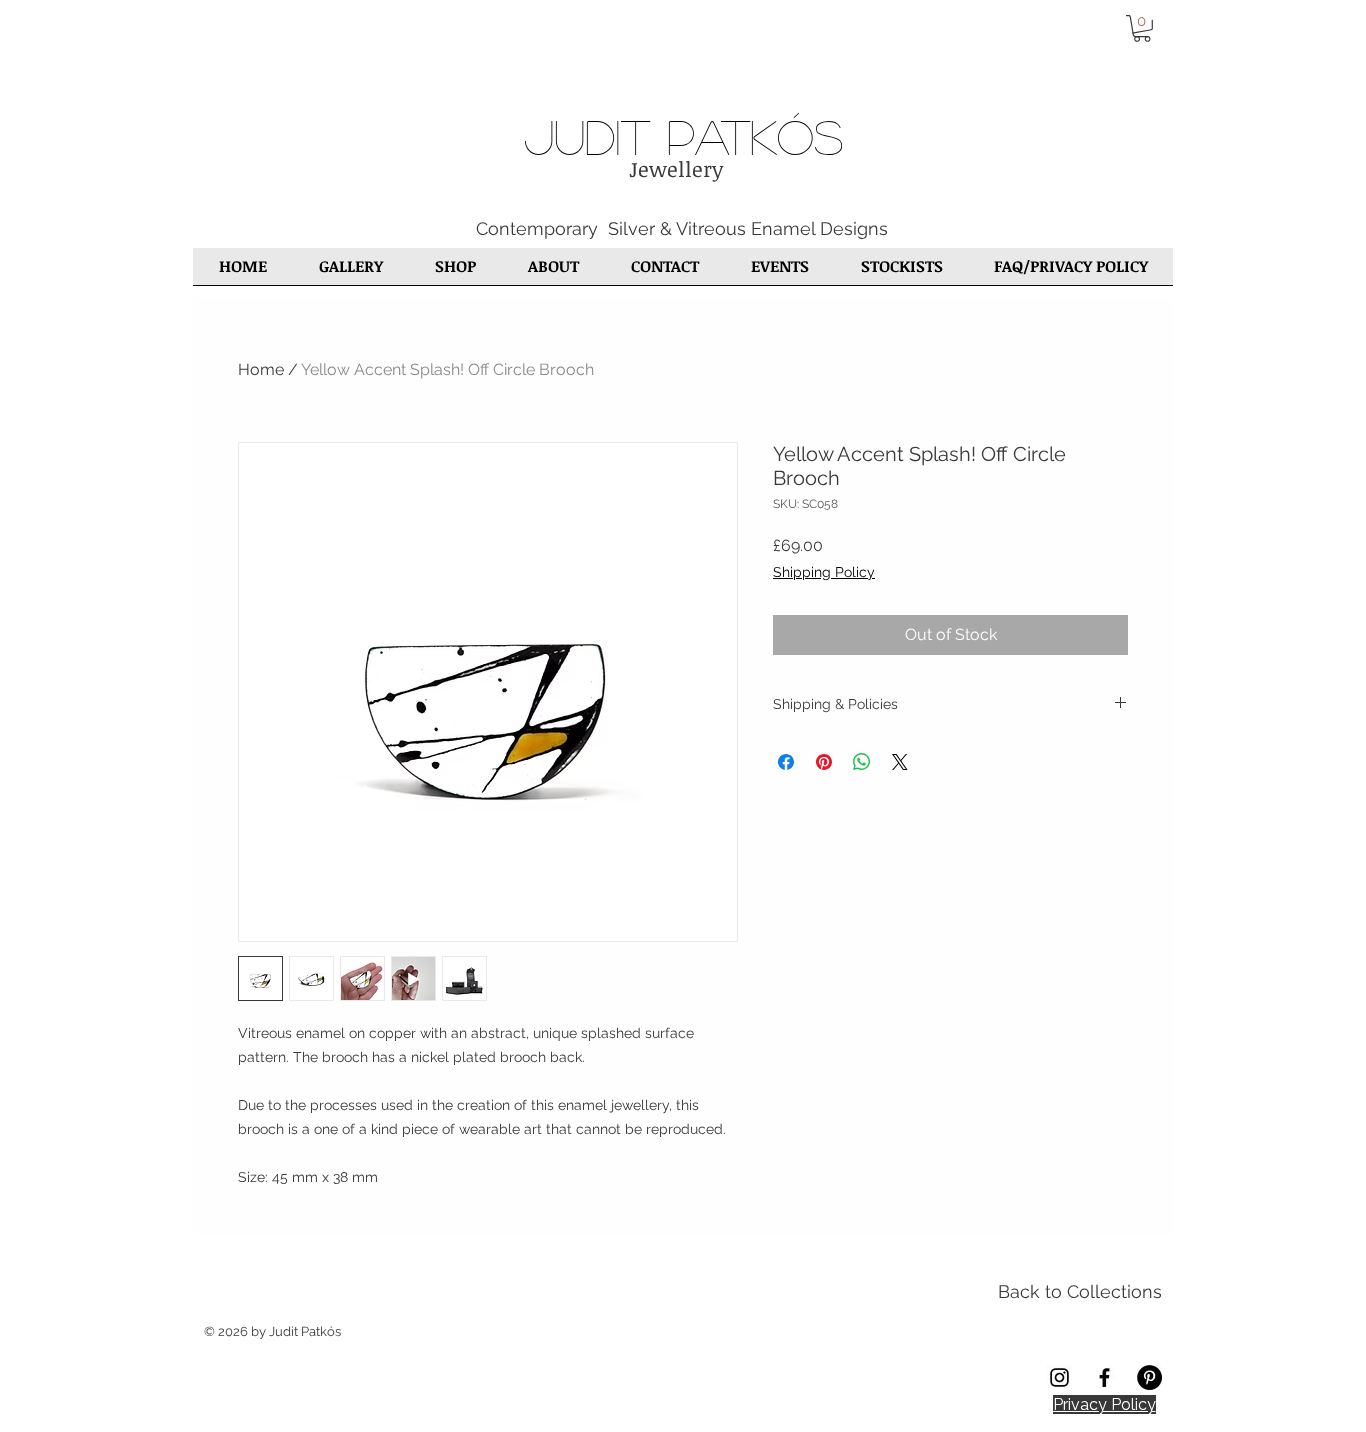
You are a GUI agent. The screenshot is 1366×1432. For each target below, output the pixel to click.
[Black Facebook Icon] (1104, 1377)
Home (261, 369)
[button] (1142, 28)
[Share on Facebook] (786, 762)
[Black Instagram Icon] (1059, 1377)
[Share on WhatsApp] (862, 762)
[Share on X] (900, 762)
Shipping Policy (824, 572)
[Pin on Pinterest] (824, 762)
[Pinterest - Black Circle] (1149, 1377)
